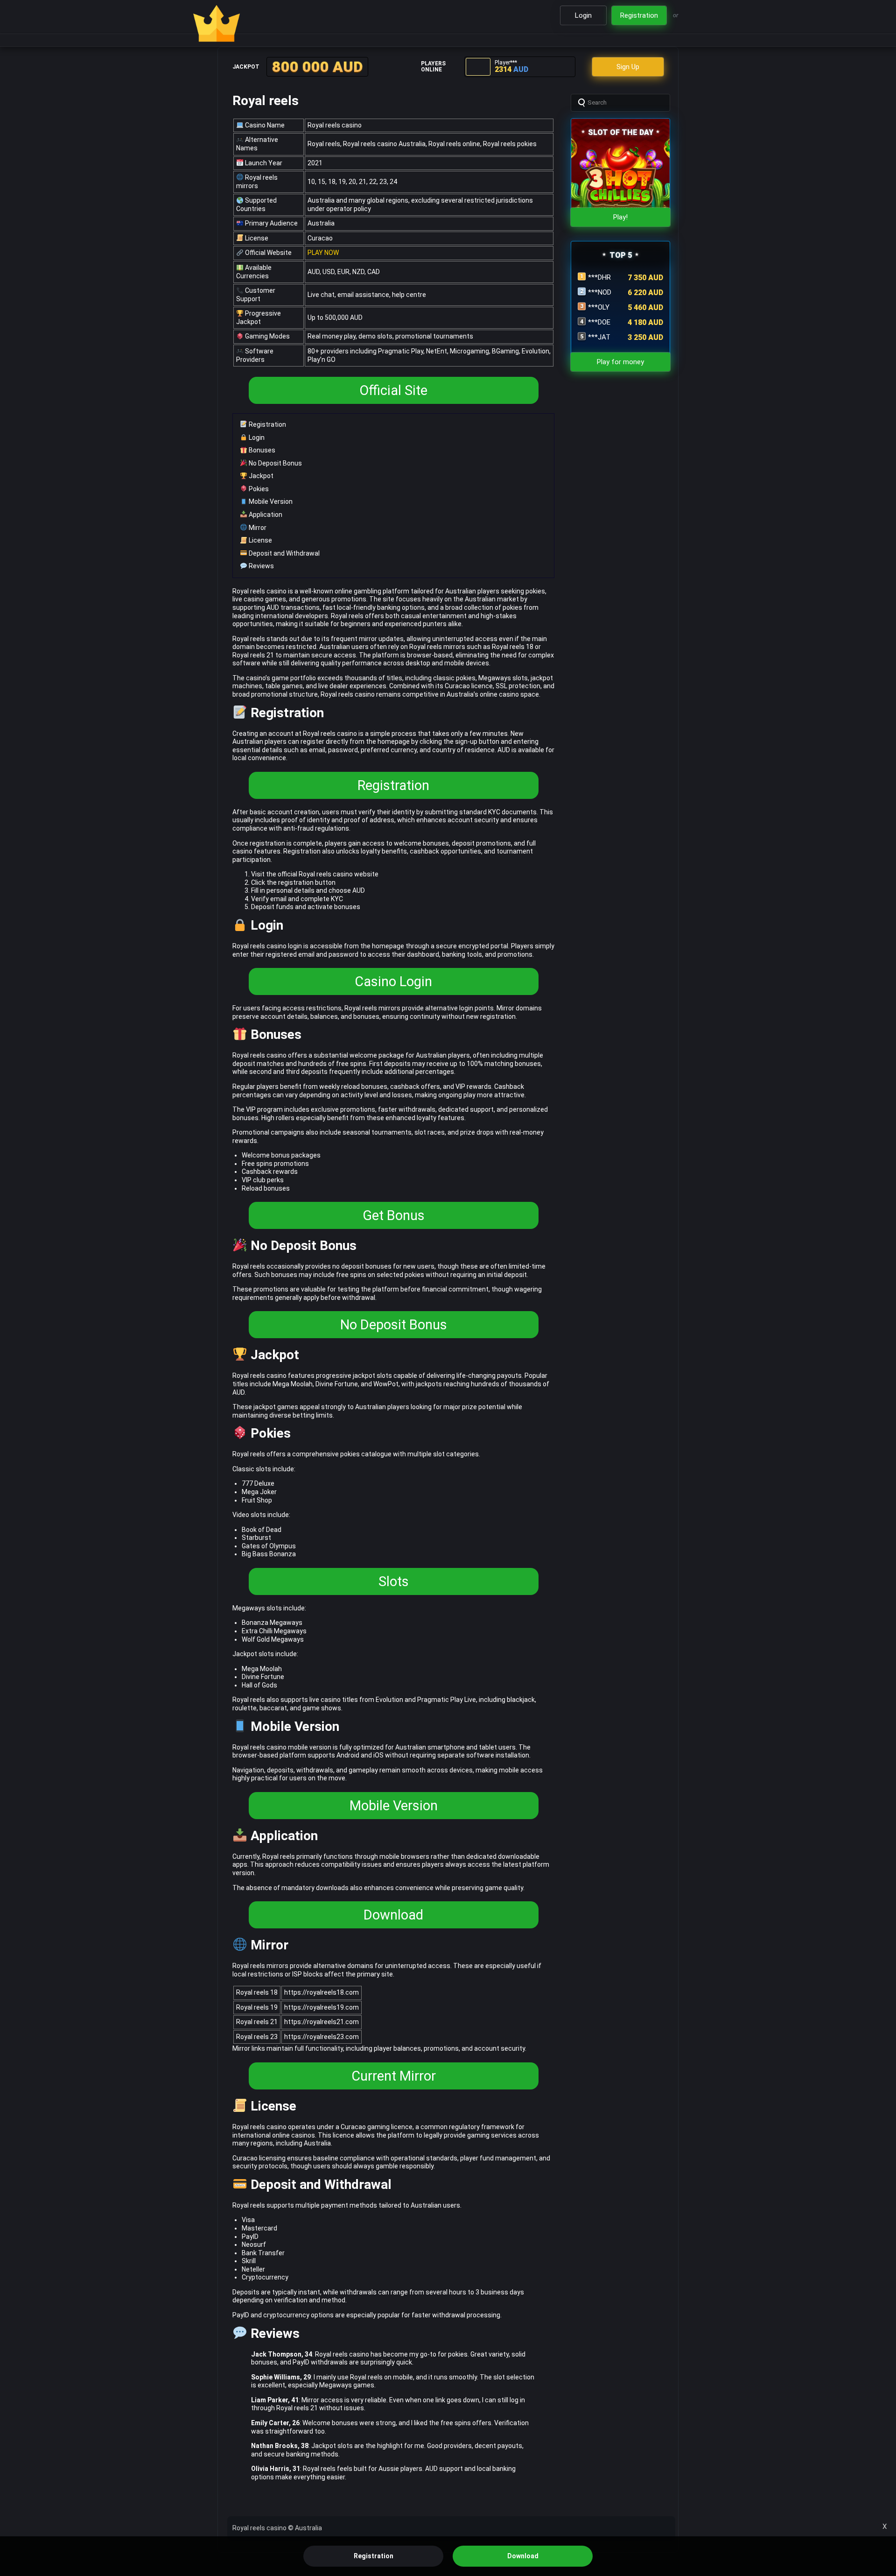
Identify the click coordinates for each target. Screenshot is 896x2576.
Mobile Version (270, 501)
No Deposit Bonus (275, 463)
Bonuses (261, 450)
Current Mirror (394, 2076)
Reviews (261, 566)
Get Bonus (394, 1215)
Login (256, 438)
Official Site (393, 390)
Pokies (258, 489)
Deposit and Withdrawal (283, 553)
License (260, 540)
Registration (267, 424)
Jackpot (260, 476)
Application (265, 515)
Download (393, 1915)
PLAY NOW (323, 253)
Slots (394, 1581)
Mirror (257, 528)
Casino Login (393, 981)
